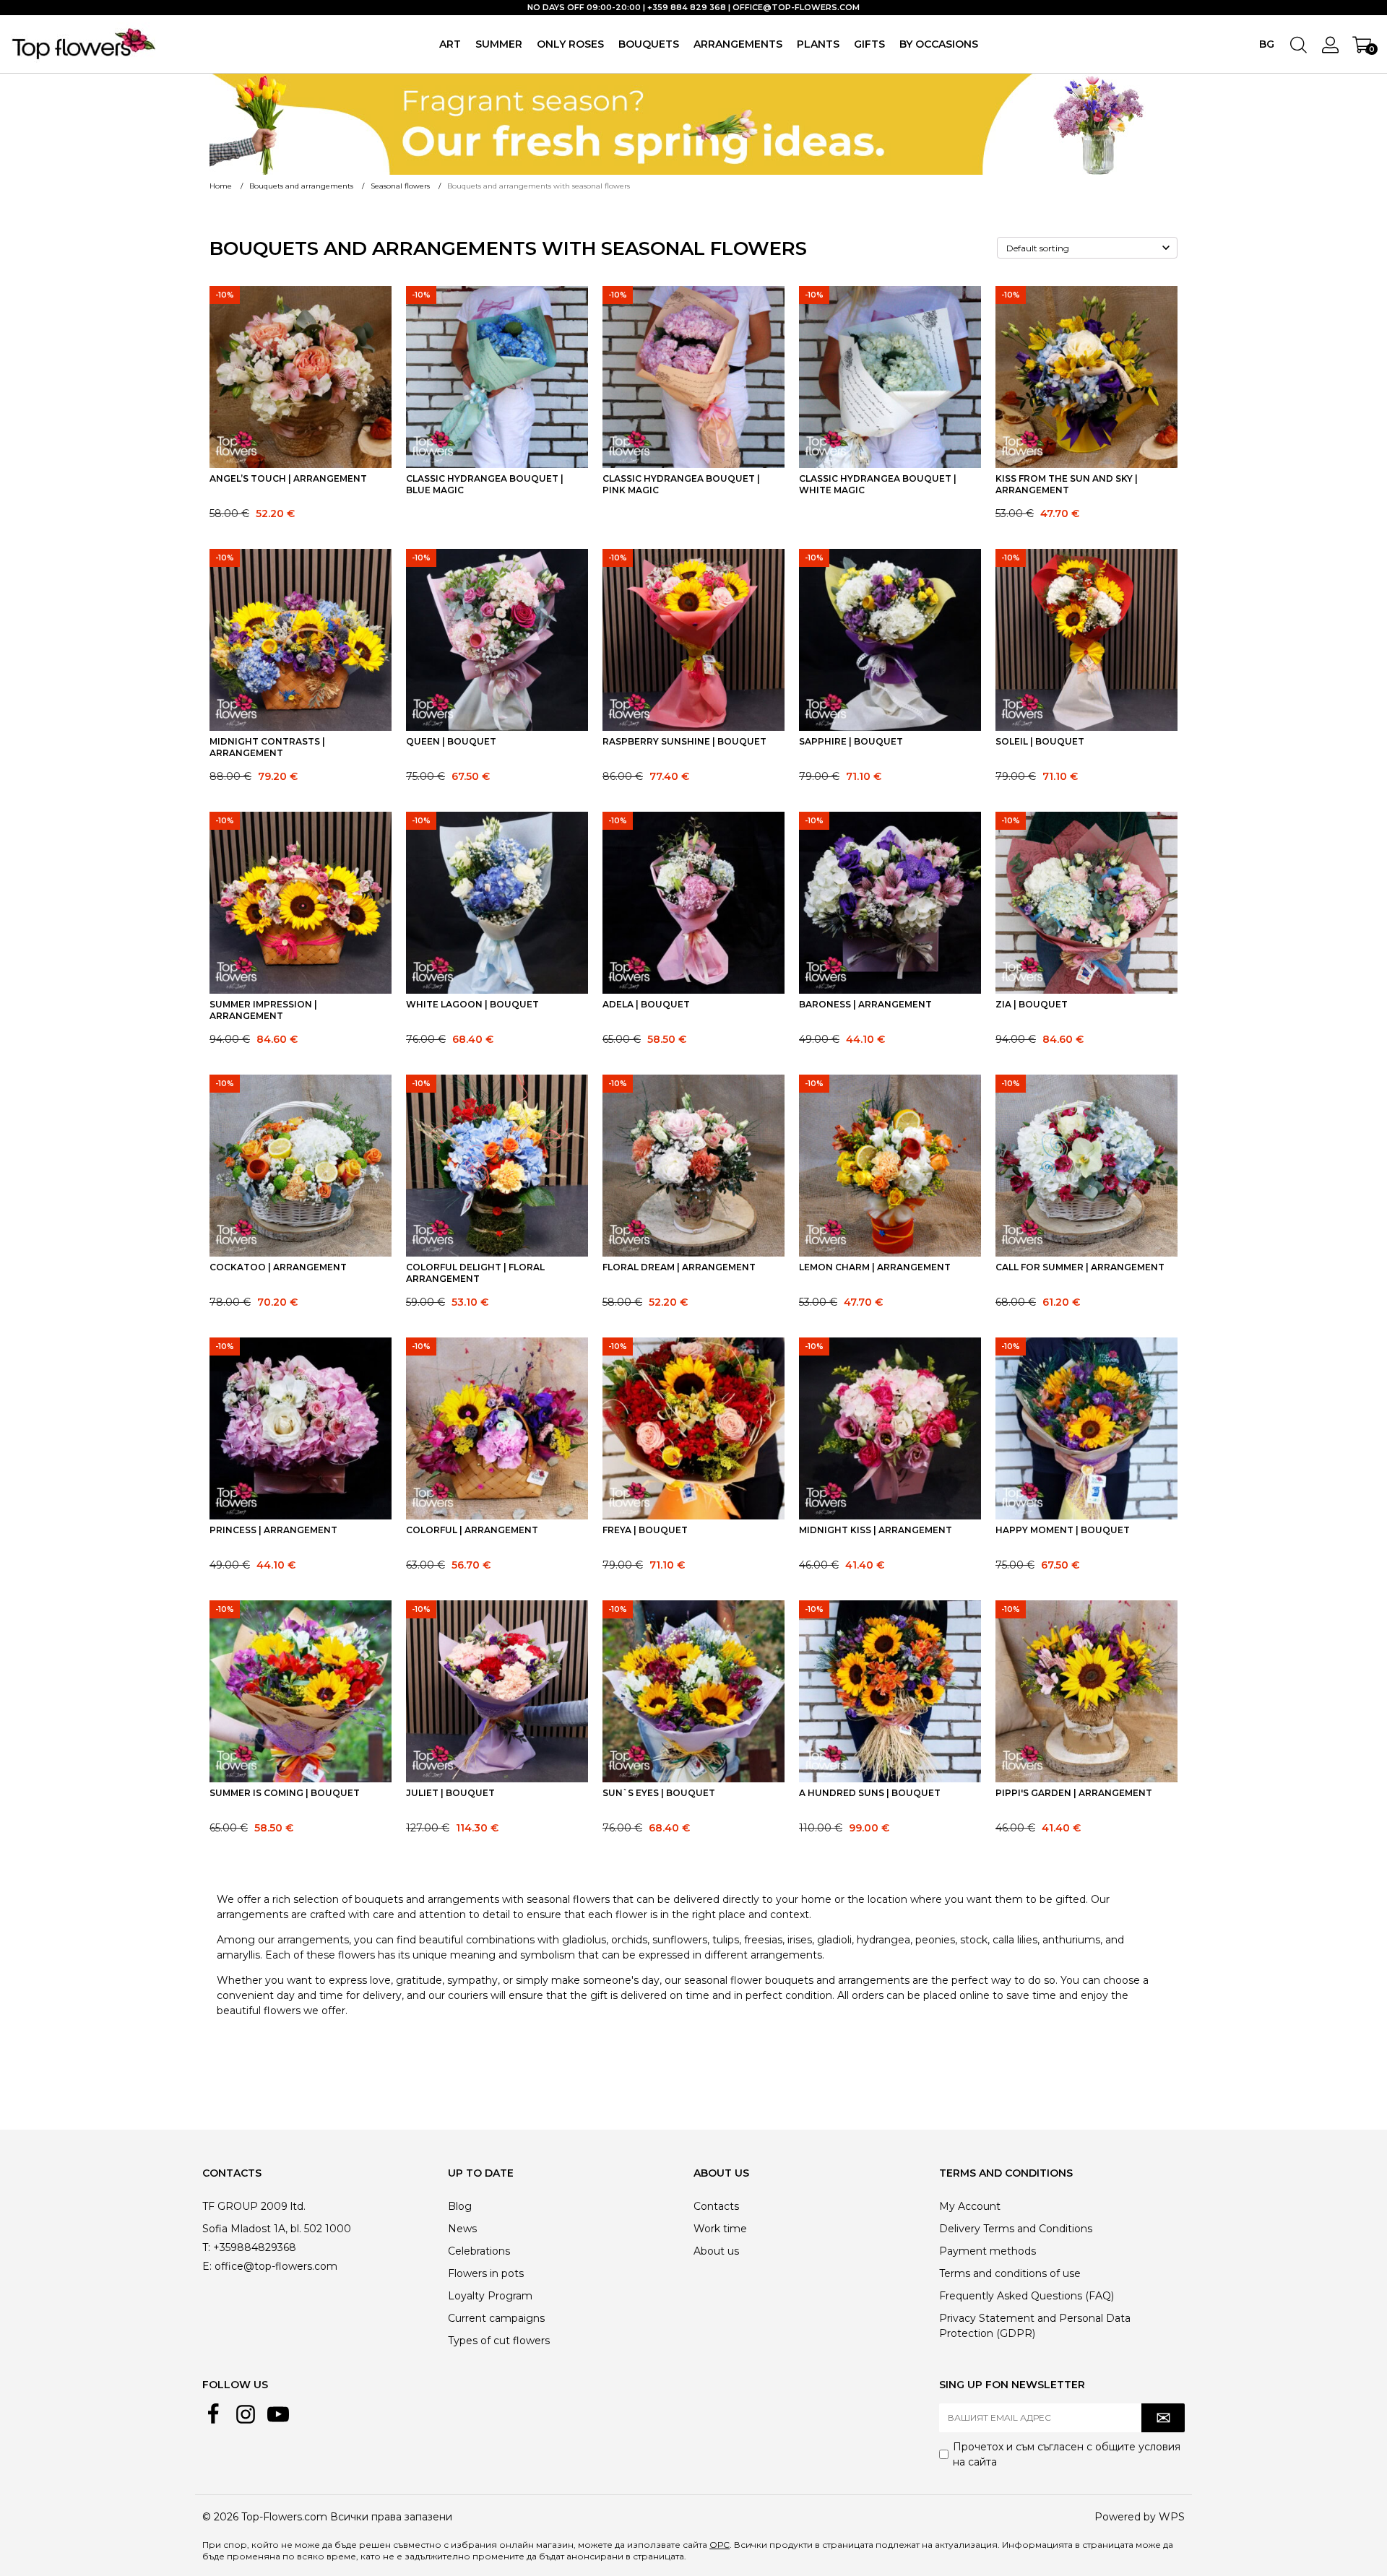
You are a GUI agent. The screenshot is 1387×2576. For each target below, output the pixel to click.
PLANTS (818, 44)
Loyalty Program (490, 2296)
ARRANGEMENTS (738, 44)
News (462, 2229)
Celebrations (479, 2251)
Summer (499, 44)
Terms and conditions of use (1010, 2273)
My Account (970, 2206)
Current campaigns (496, 2318)
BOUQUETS (649, 44)
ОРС (720, 2545)
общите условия (1138, 2447)
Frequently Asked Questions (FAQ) (1027, 2296)
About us (716, 2251)
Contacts (716, 2206)
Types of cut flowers (499, 2341)
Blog (460, 2206)
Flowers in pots (486, 2273)
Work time (720, 2229)
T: (206, 2247)
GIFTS (869, 44)
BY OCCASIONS (939, 44)
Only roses (570, 44)
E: (207, 2266)
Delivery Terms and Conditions (1016, 2229)
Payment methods (988, 2251)
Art (450, 44)
